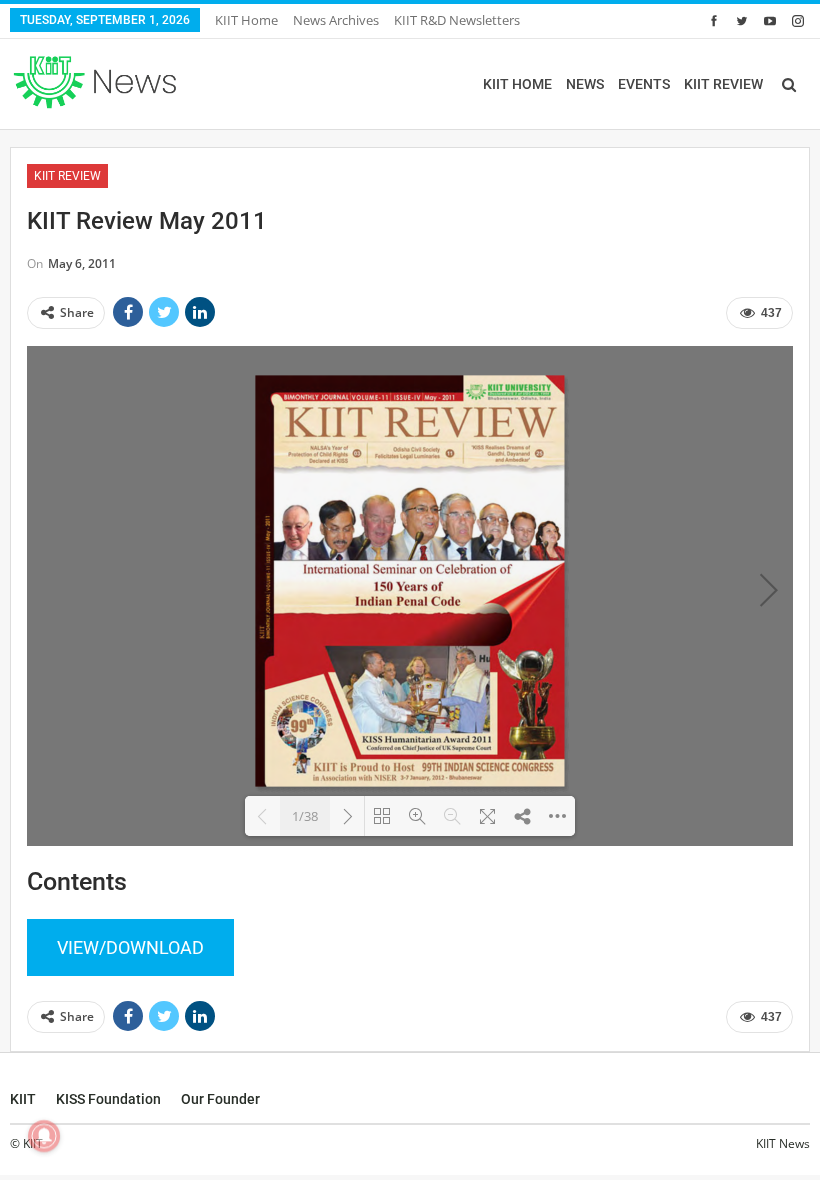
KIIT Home (246, 20)
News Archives (336, 20)
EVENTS (644, 84)
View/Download (130, 947)
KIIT (23, 1099)
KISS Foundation (108, 1099)
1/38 (305, 816)
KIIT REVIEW (723, 84)
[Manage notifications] (44, 1136)
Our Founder (220, 1099)
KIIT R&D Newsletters (457, 20)
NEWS (585, 84)
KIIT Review (67, 176)
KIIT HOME (517, 84)
